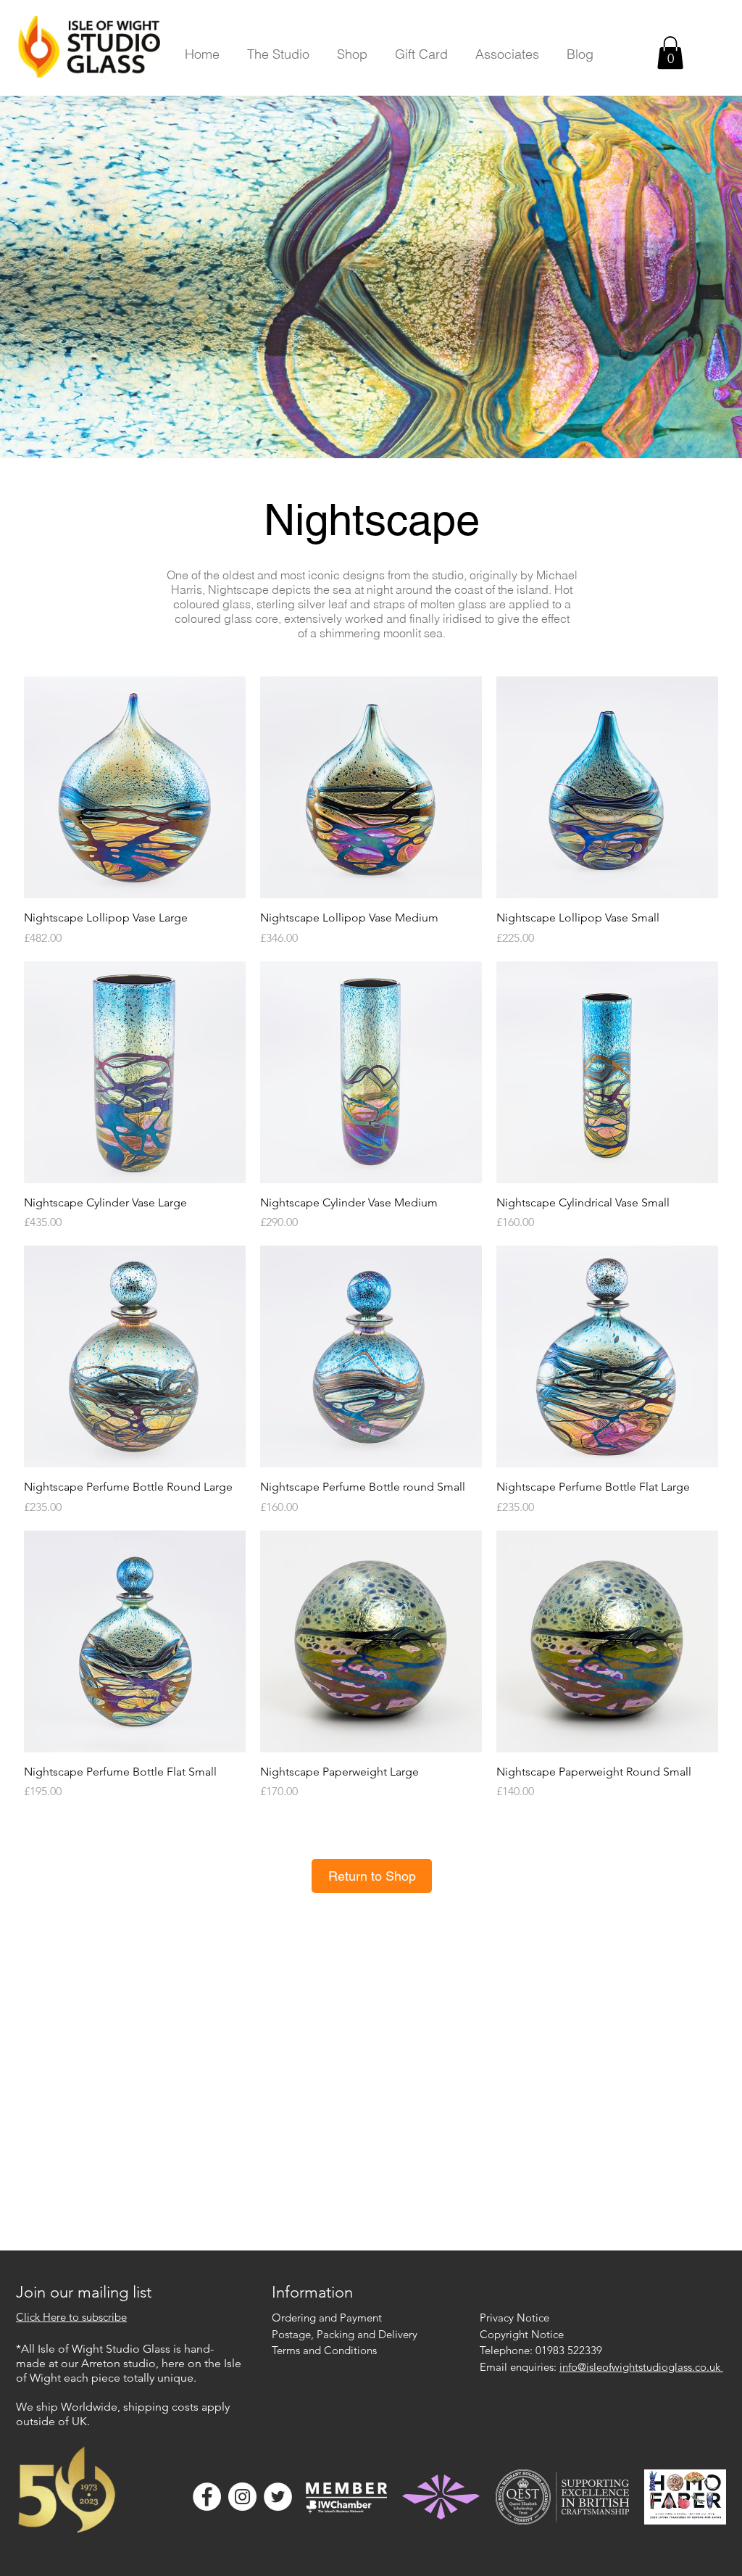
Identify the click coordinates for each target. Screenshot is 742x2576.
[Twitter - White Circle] (278, 2497)
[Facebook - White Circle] (207, 2497)
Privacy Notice (514, 2318)
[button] (278, 54)
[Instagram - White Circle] (242, 2497)
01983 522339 (569, 2350)
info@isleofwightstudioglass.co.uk (641, 2367)
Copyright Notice (522, 2334)
